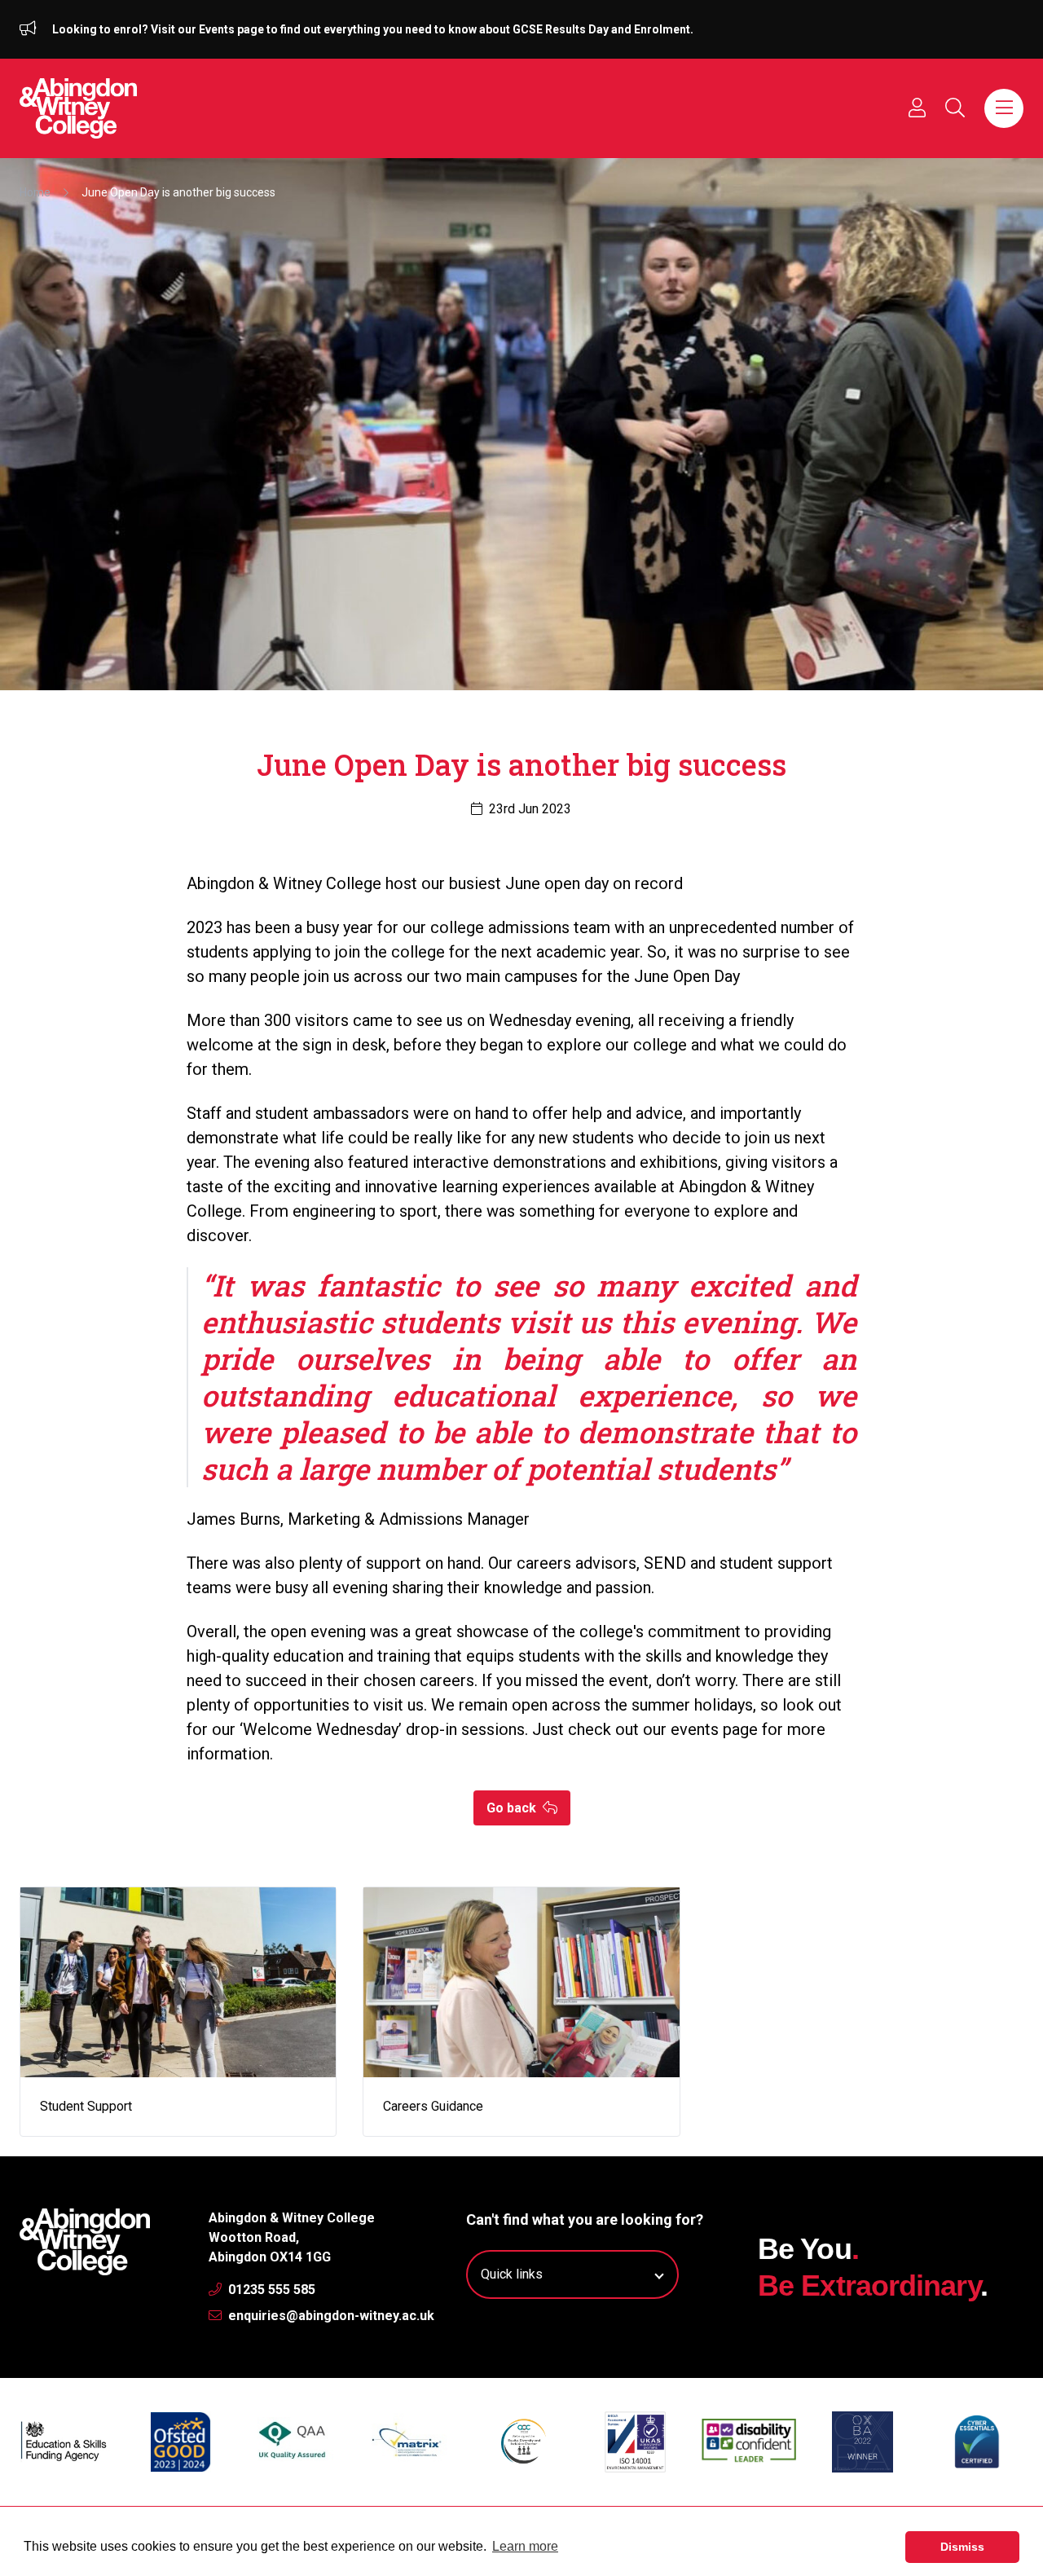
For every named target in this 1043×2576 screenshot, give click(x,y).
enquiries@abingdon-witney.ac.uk (330, 2316)
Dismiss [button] (962, 2547)
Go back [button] (513, 1808)
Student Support (86, 2106)
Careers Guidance (433, 2106)
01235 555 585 (270, 2290)
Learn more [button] (525, 2546)
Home (35, 192)
